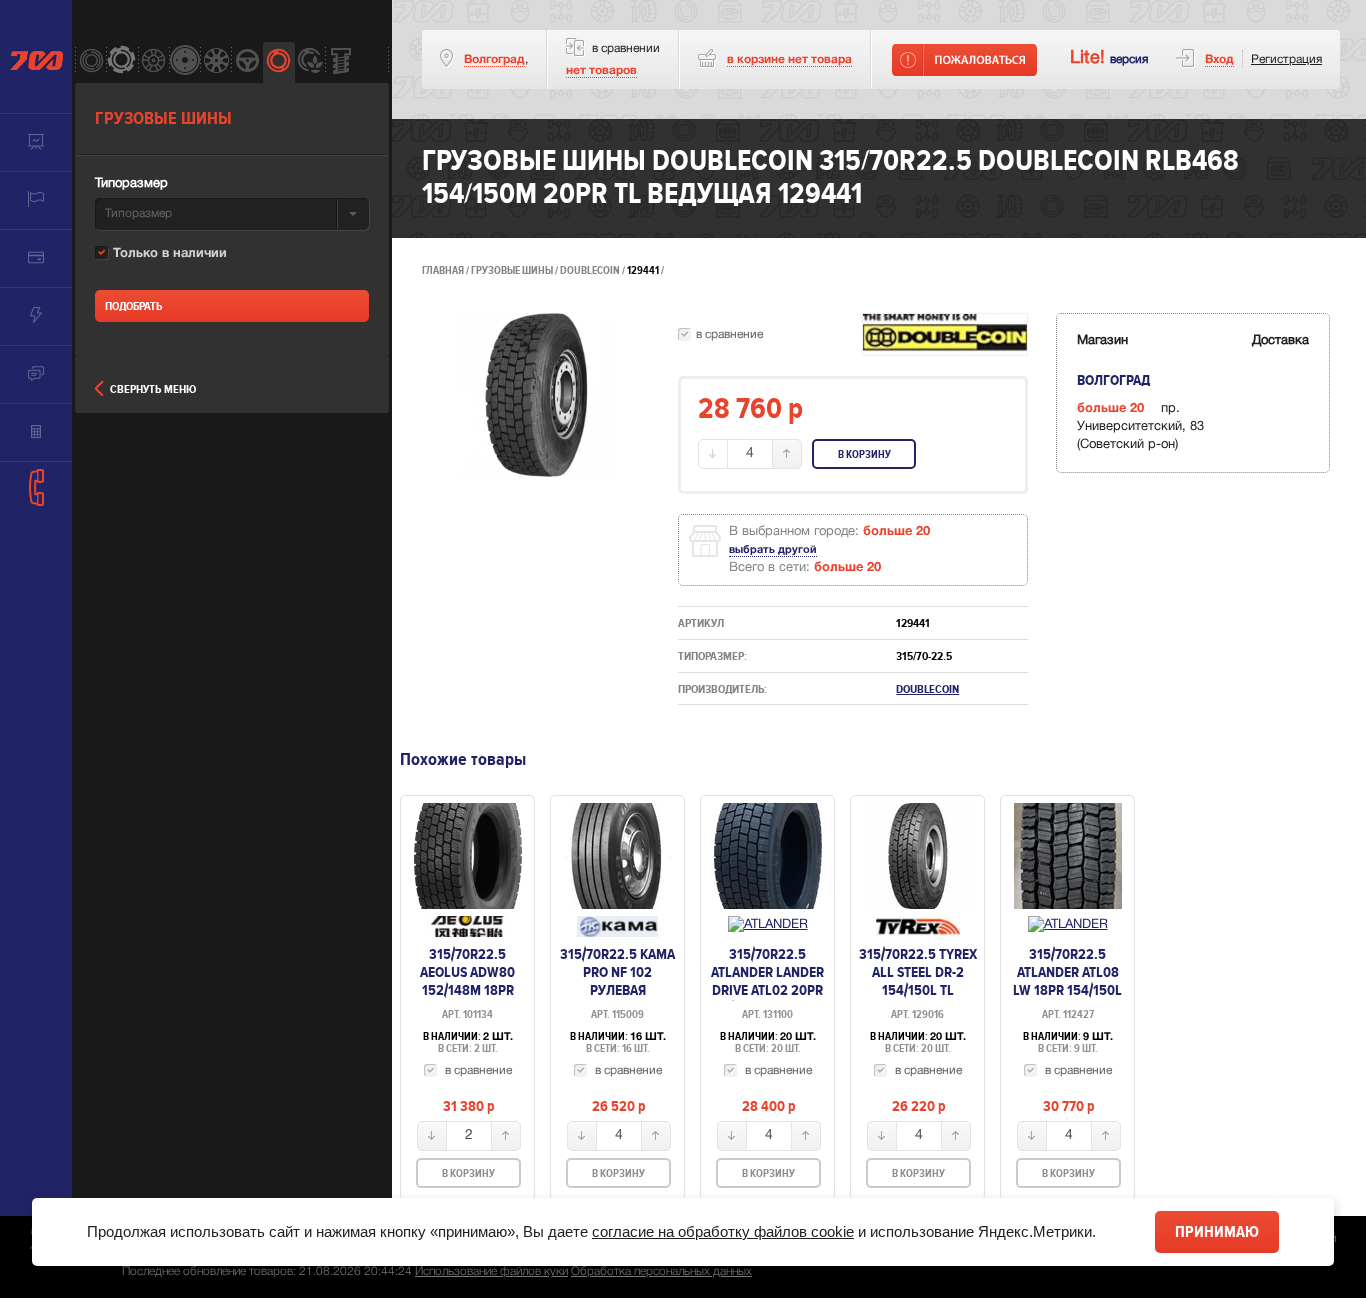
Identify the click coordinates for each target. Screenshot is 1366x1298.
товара (789, 59)
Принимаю (1217, 1232)
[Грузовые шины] (278, 62)
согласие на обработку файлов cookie (723, 1231)
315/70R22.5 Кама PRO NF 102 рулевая (617, 972)
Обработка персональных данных (661, 1271)
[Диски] (153, 62)
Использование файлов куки (491, 1271)
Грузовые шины (512, 270)
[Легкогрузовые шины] (121, 62)
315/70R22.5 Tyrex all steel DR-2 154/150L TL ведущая (918, 981)
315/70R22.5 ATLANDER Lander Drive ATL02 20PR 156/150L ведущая (767, 981)
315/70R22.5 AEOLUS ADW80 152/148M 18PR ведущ (467, 981)
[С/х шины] (309, 62)
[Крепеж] (340, 62)
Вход (1219, 59)
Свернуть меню (153, 389)
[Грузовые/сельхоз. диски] (184, 62)
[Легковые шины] (90, 62)
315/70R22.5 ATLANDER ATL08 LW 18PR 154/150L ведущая (1067, 981)
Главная (443, 270)
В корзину (864, 454)
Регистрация (1286, 59)
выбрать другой (773, 550)
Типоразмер (131, 184)
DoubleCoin (591, 270)
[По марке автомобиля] (246, 62)
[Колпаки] (215, 62)
